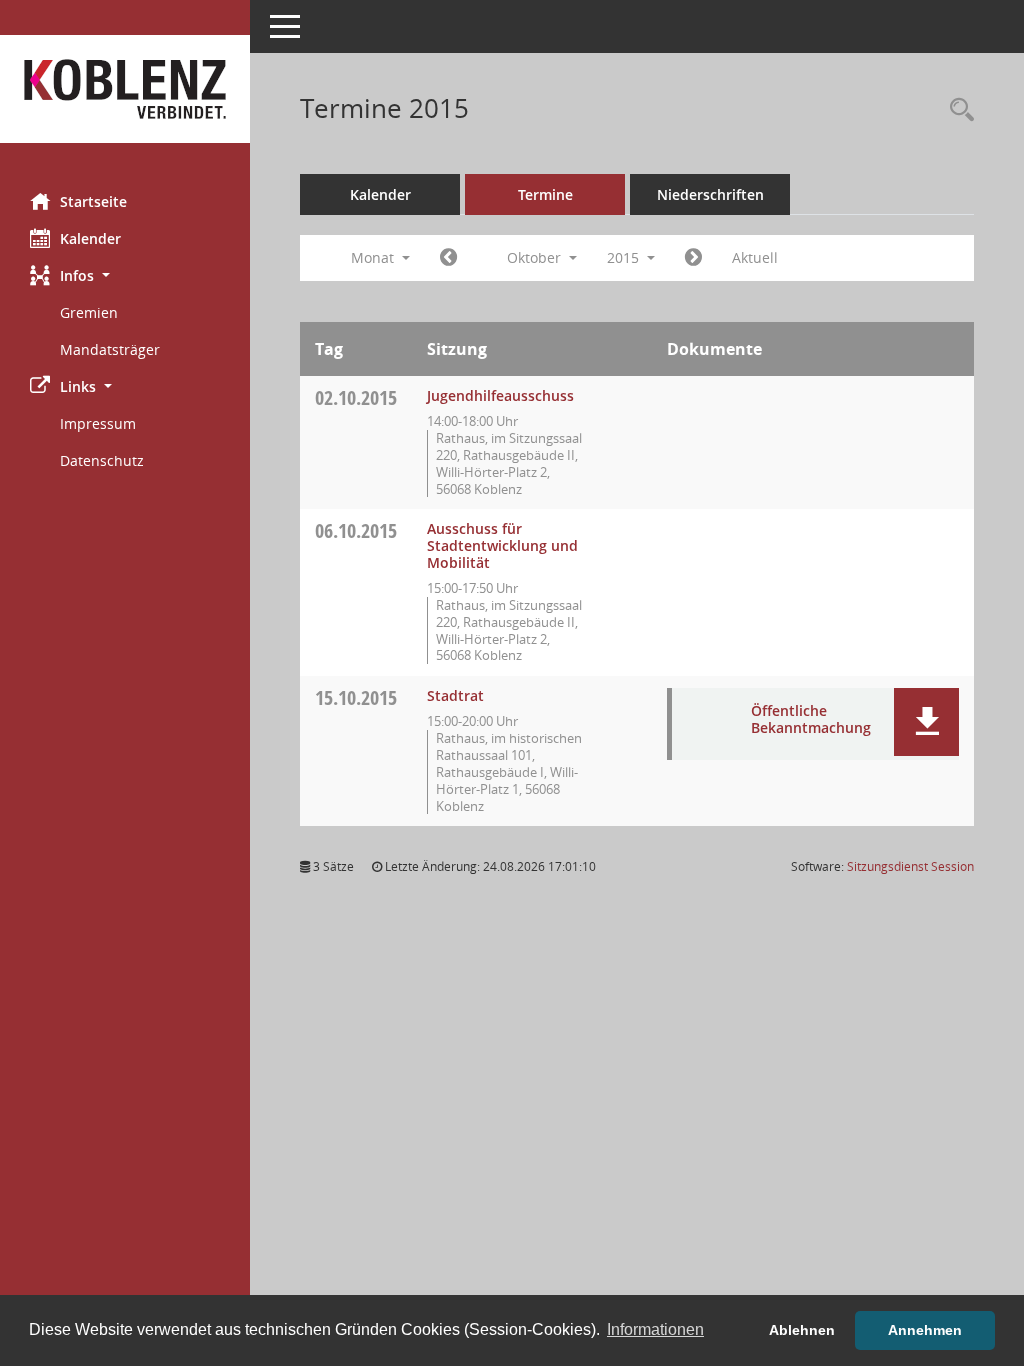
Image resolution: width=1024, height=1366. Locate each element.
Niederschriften (710, 194)
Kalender (90, 238)
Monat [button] (374, 257)
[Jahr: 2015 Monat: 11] (693, 258)
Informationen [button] (655, 1329)
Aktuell (755, 257)
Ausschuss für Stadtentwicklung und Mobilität (502, 545)
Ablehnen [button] (802, 1330)
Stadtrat (455, 695)
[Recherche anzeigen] (957, 110)
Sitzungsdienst (910, 866)
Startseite (93, 201)
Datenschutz (102, 460)
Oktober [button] (536, 257)
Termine (545, 194)
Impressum (98, 423)
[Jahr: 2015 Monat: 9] (448, 258)
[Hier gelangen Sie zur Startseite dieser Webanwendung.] (125, 89)
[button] (125, 275)
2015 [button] (625, 257)
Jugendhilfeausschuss (500, 395)
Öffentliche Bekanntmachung (811, 719)
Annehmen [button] (925, 1330)
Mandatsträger (110, 349)
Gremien (89, 312)
